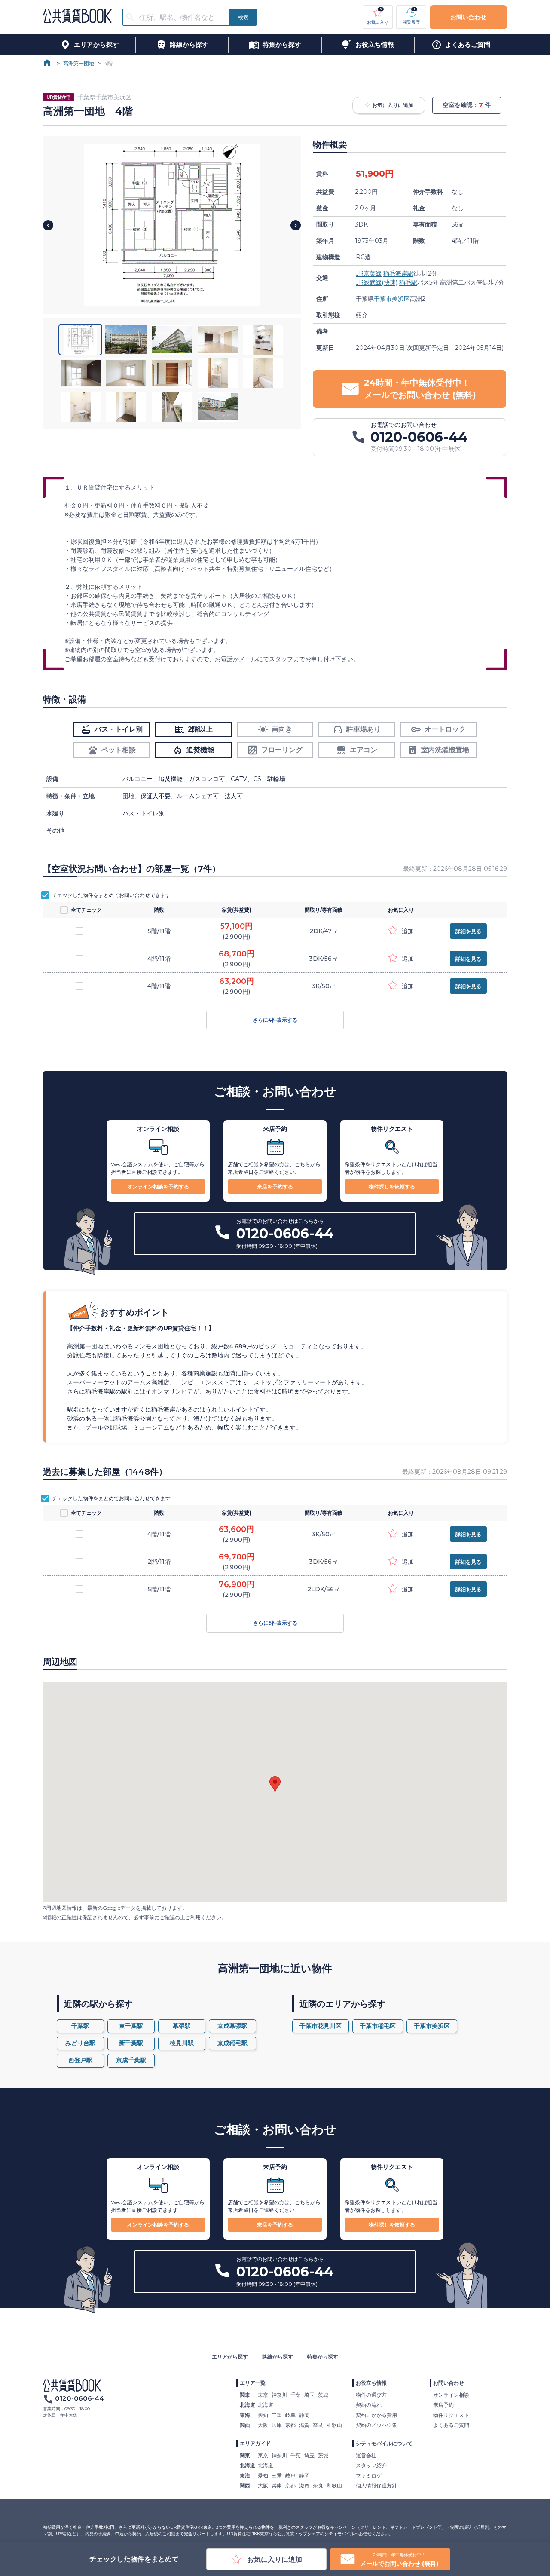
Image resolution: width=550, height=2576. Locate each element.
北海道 (266, 2405)
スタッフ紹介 (371, 2465)
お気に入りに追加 (393, 105)
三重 (277, 2415)
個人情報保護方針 (376, 2486)
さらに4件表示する (275, 1020)
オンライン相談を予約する (158, 1187)
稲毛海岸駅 (398, 273)
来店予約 (443, 2405)
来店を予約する (275, 1187)
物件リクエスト (451, 2415)
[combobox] (181, 17)
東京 (263, 2395)
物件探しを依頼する (392, 1187)
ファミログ (369, 2476)
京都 (290, 2425)
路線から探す (278, 2357)
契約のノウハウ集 (376, 2425)
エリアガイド (255, 2443)
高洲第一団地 (79, 63)
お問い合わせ (468, 17)
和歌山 (334, 2425)
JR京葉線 (369, 273)
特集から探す (323, 2357)
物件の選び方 (371, 2395)
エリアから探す (230, 2357)
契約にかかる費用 (376, 2415)
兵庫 (277, 2425)
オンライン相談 (451, 2395)
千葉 (296, 2395)
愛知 (263, 2415)
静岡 (304, 2415)
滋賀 (304, 2425)
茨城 (323, 2395)
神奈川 (279, 2395)
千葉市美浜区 (392, 299)
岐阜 (290, 2415)
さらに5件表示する (275, 1623)
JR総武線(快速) (377, 282)
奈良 (318, 2425)
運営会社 (366, 2455)
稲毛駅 (408, 282)
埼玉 (309, 2395)
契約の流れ (369, 2405)
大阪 (263, 2425)
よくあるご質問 (451, 2425)
